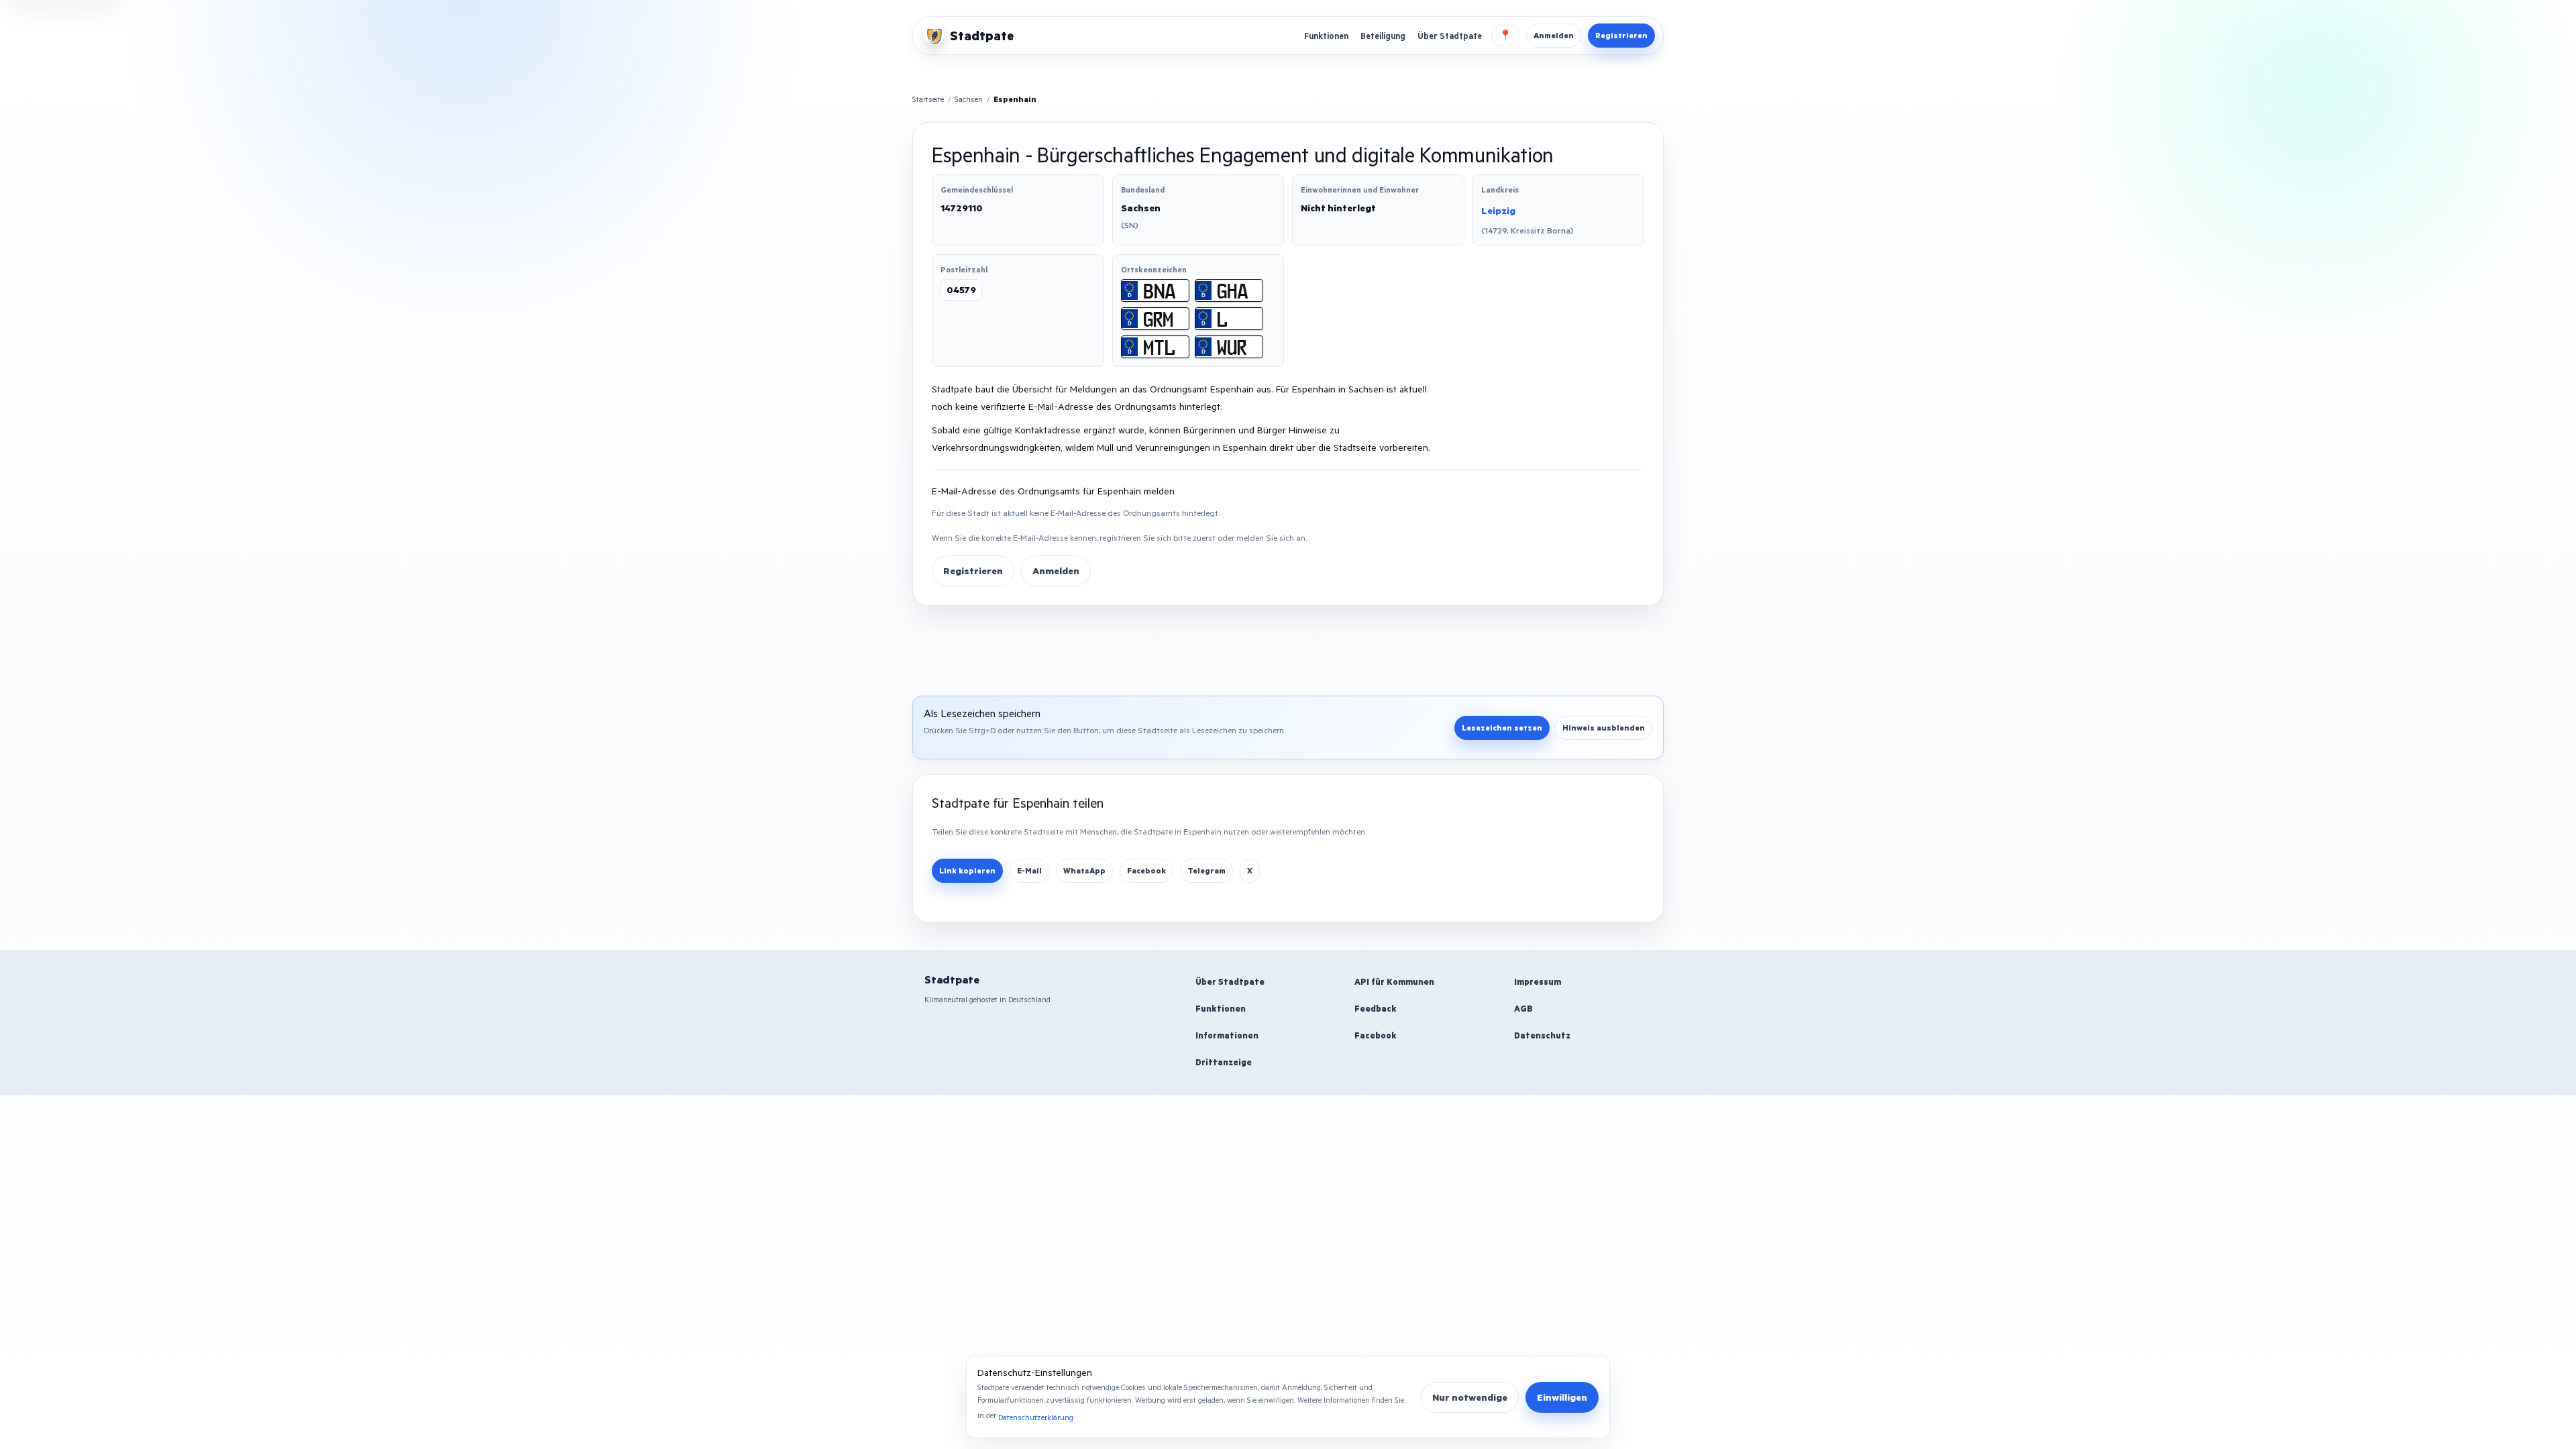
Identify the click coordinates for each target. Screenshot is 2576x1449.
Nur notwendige (1470, 1397)
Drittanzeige (1224, 1062)
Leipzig (1498, 210)
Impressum (1538, 981)
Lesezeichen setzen (1502, 728)
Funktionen (1326, 36)
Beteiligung (1383, 36)
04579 (961, 289)
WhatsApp (1084, 870)
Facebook (1146, 870)
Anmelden (1554, 35)
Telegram (1206, 870)
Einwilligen (1562, 1397)
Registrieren (1621, 35)
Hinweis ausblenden (1604, 728)
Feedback (1376, 1008)
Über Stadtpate (1450, 36)
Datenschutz (1542, 1035)
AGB (1523, 1008)
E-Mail (1029, 870)
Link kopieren (967, 870)
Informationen (1227, 1035)
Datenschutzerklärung (1036, 1417)
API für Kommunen (1394, 981)
